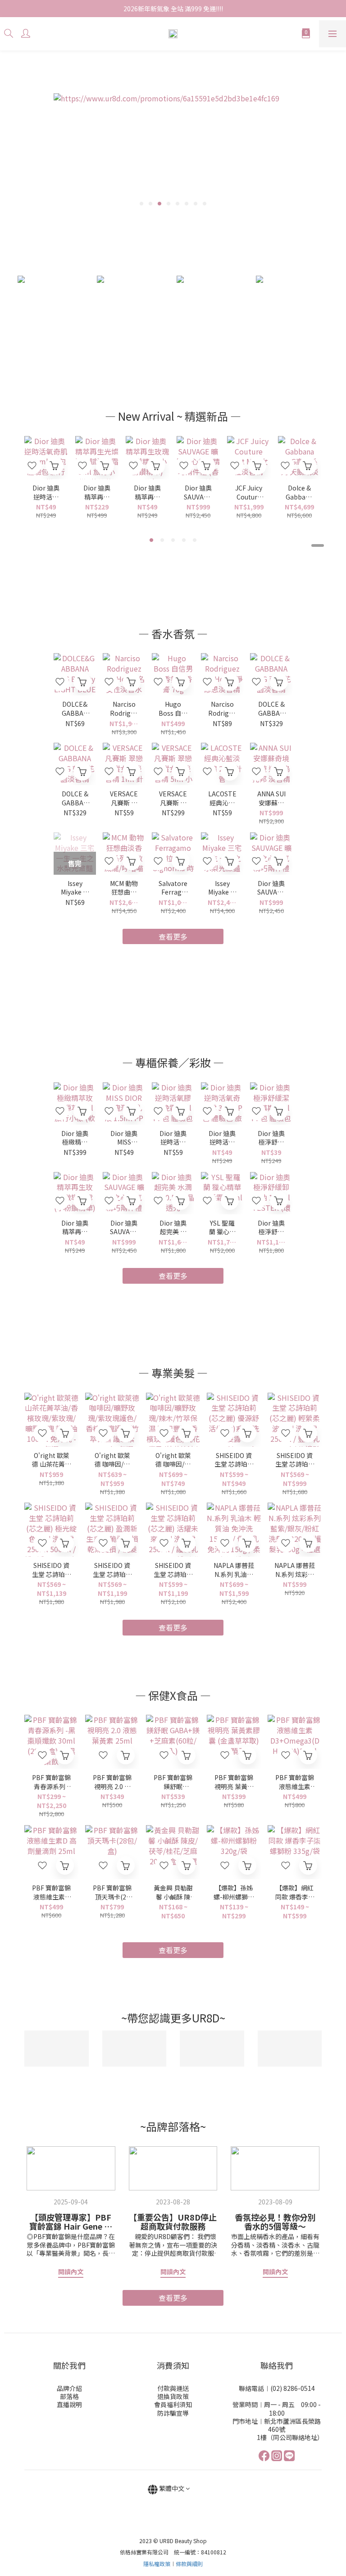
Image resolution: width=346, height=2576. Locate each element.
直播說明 (69, 2404)
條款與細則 (189, 2564)
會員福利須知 (173, 2404)
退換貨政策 (173, 2396)
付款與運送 (173, 2388)
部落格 (69, 2396)
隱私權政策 (157, 2564)
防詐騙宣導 (173, 2413)
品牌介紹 (69, 2388)
